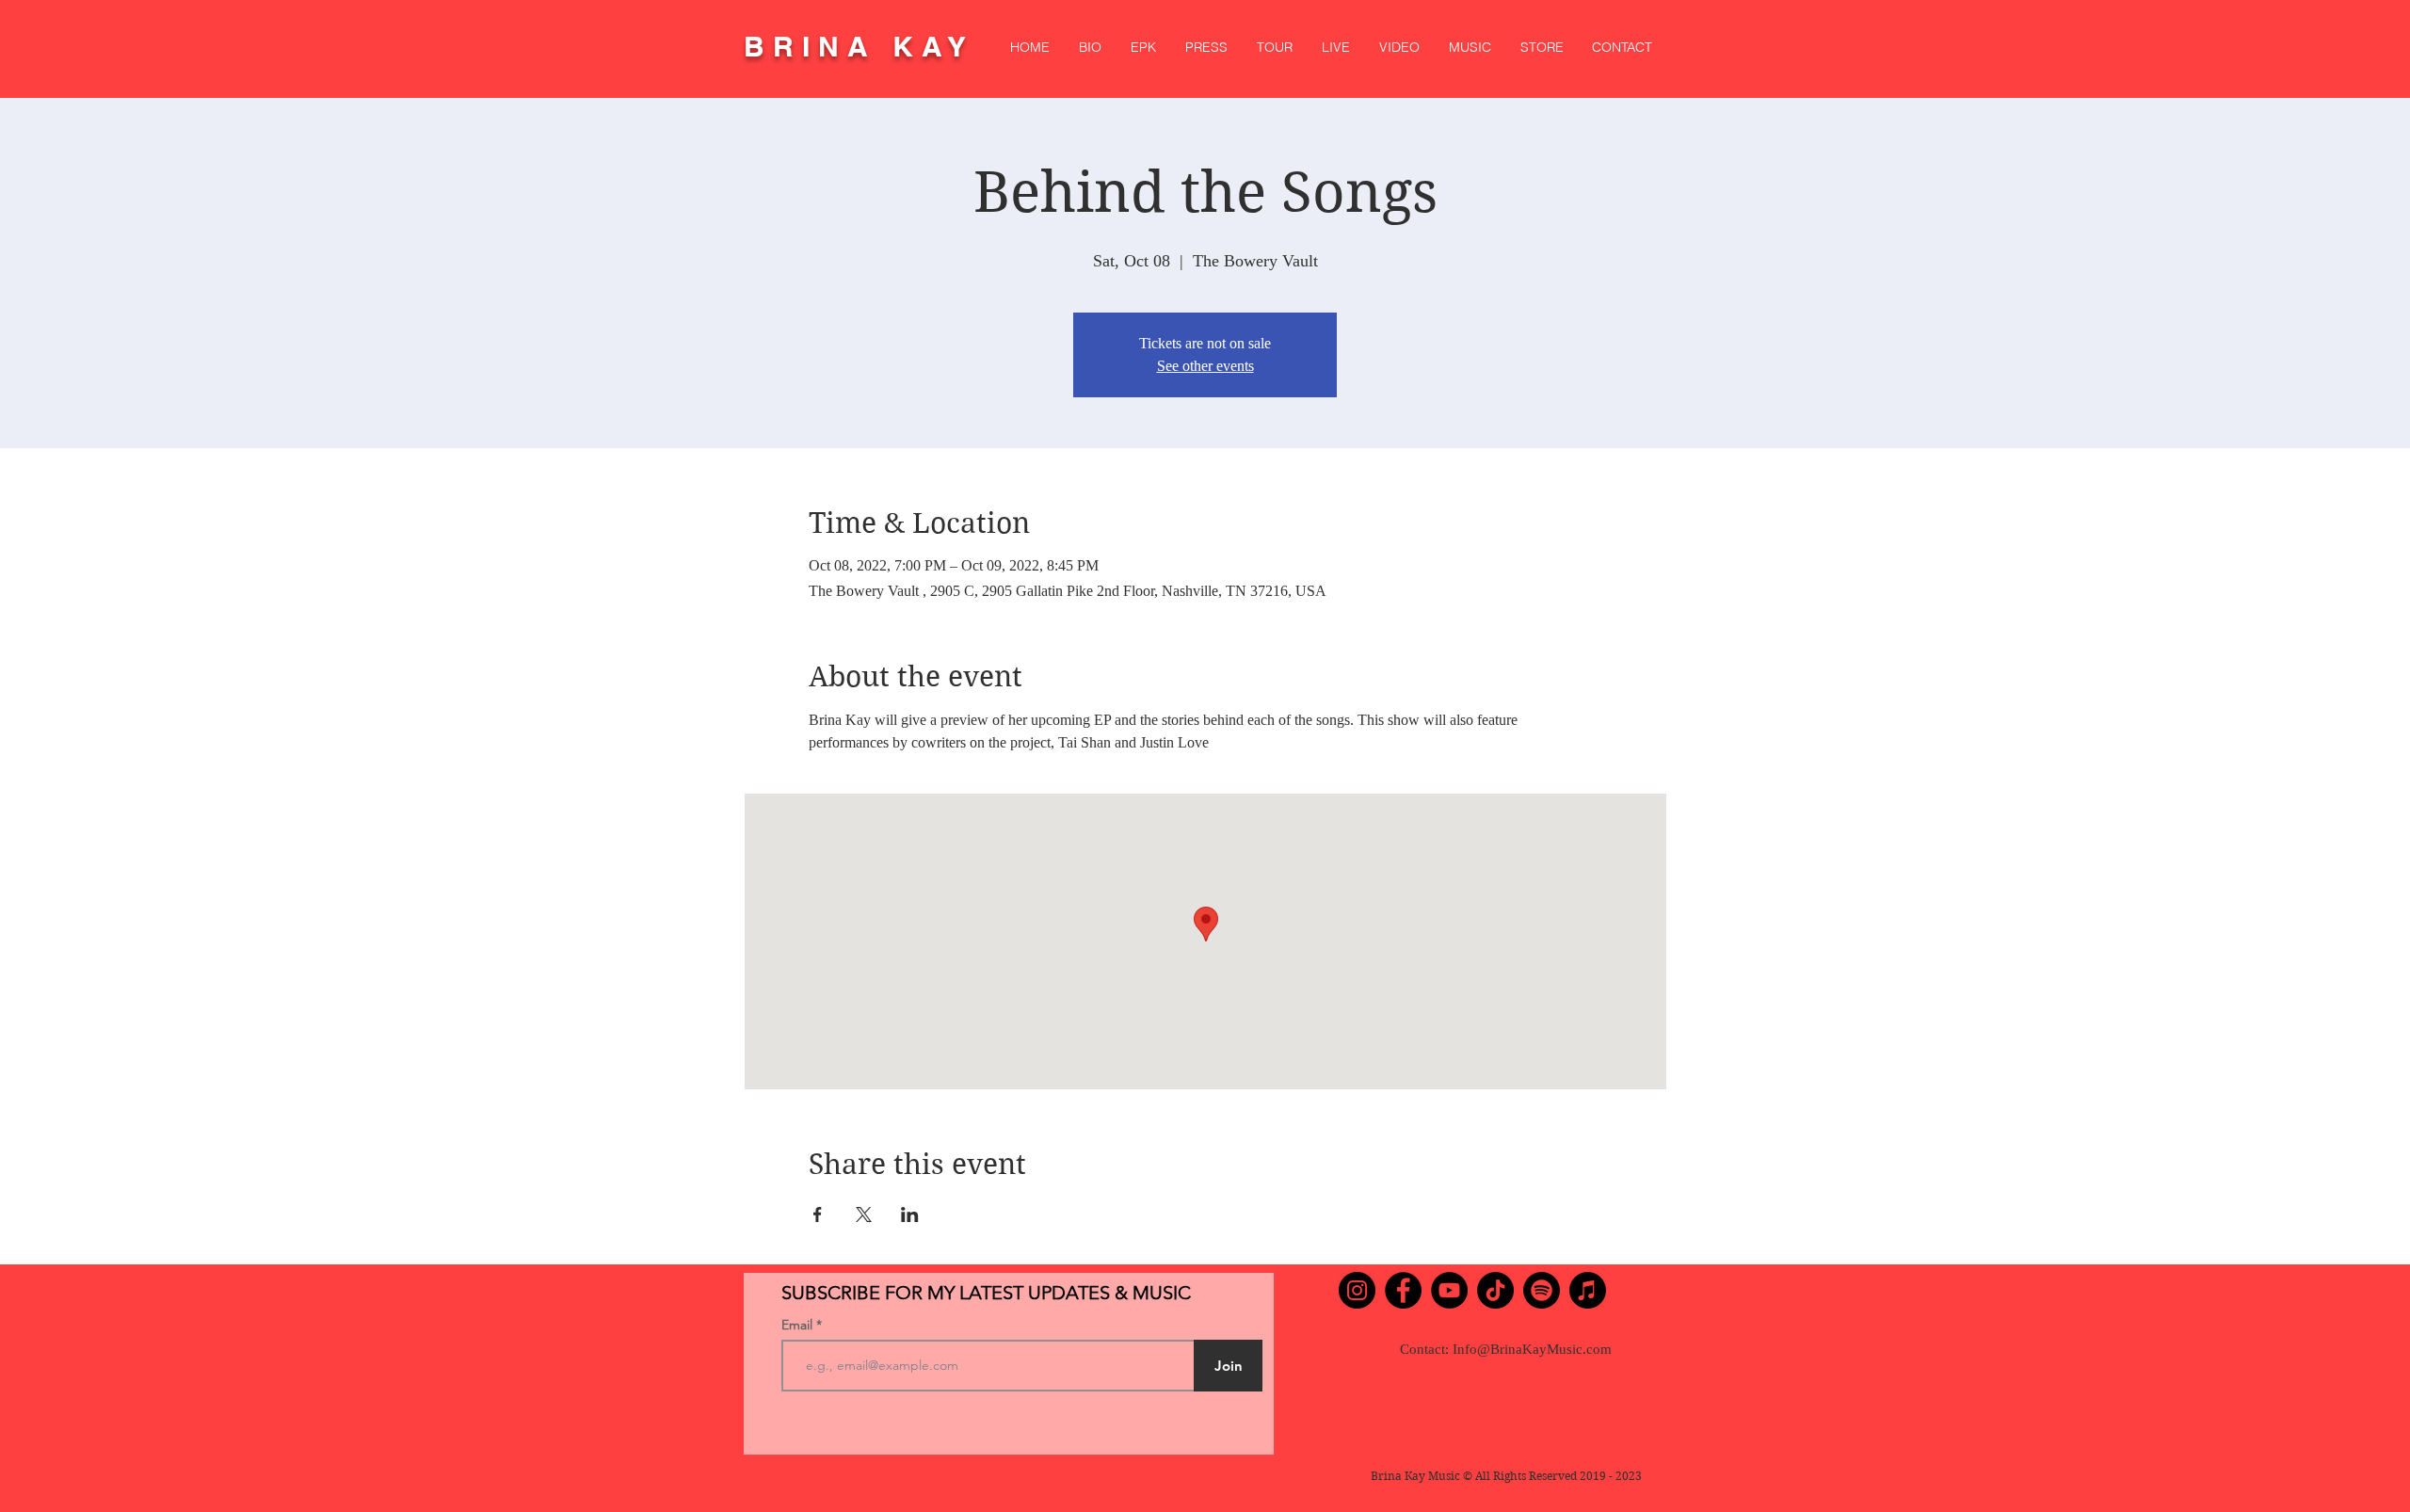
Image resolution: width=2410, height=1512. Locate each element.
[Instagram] (1357, 1290)
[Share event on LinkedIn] (910, 1214)
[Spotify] (1542, 1290)
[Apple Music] (1588, 1290)
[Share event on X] (864, 1214)
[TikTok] (1495, 1290)
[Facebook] (1403, 1290)
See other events (1205, 366)
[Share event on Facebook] (818, 1214)
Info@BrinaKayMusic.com (1532, 1349)
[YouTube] (1449, 1290)
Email (799, 1325)
